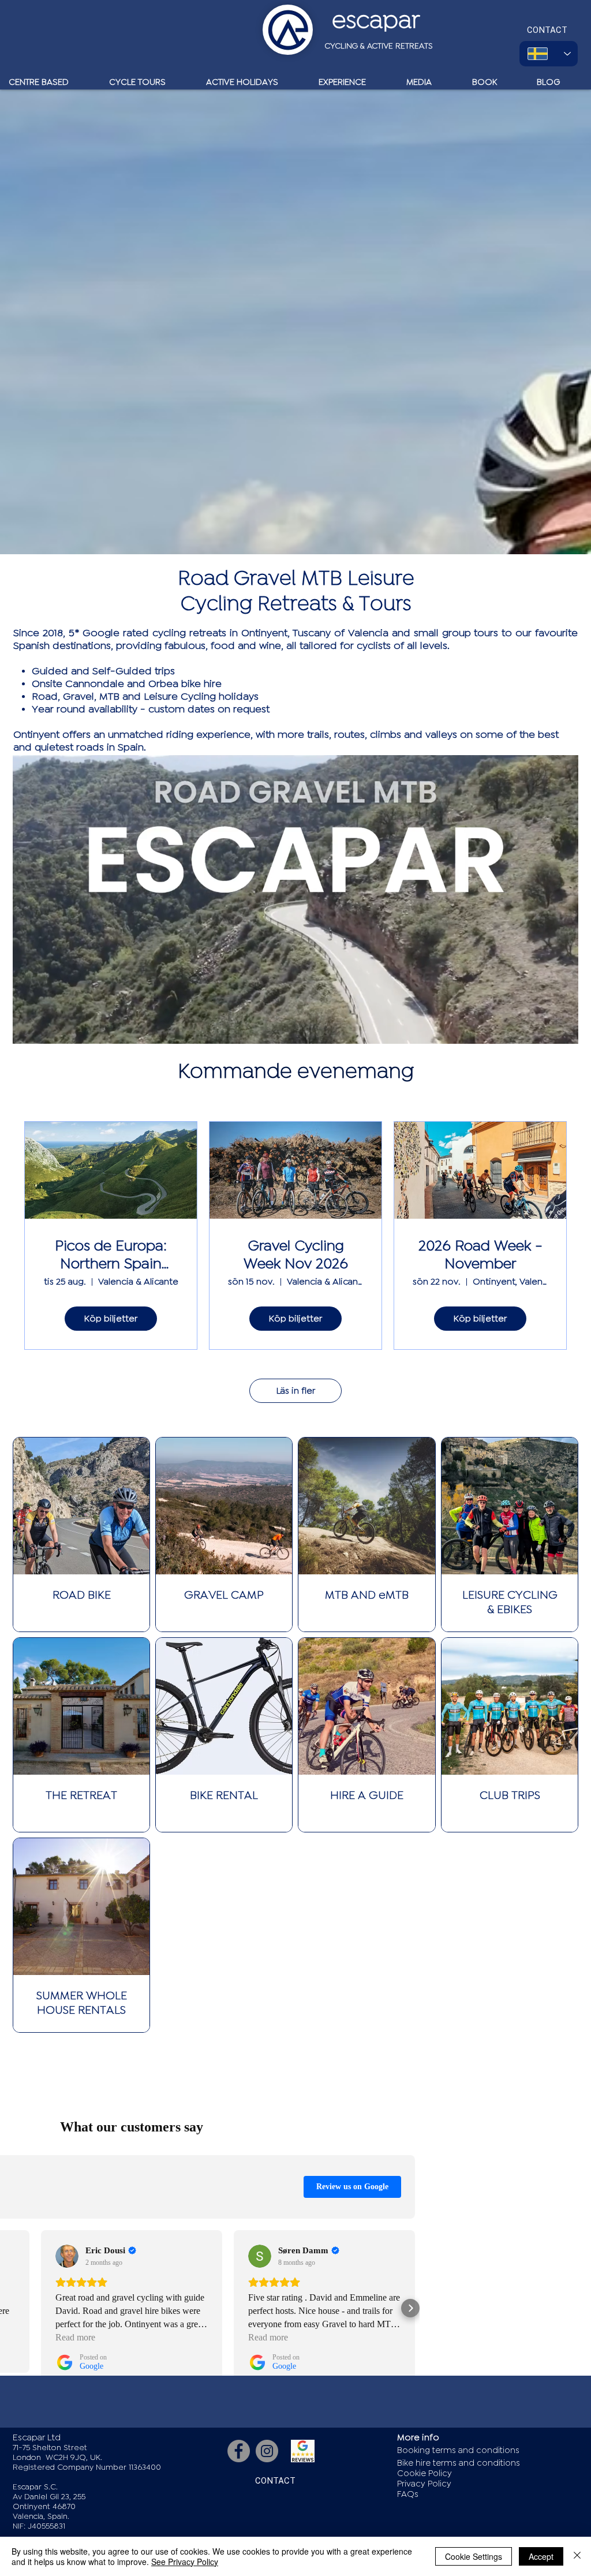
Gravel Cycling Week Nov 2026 (296, 1255)
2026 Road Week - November (480, 1255)
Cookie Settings (474, 2556)
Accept (541, 2556)
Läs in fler (296, 1391)
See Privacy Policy (185, 2562)
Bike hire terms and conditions (459, 2463)
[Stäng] (577, 2556)
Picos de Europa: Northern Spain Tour (111, 1256)
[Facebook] (239, 2451)
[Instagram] (267, 2451)
